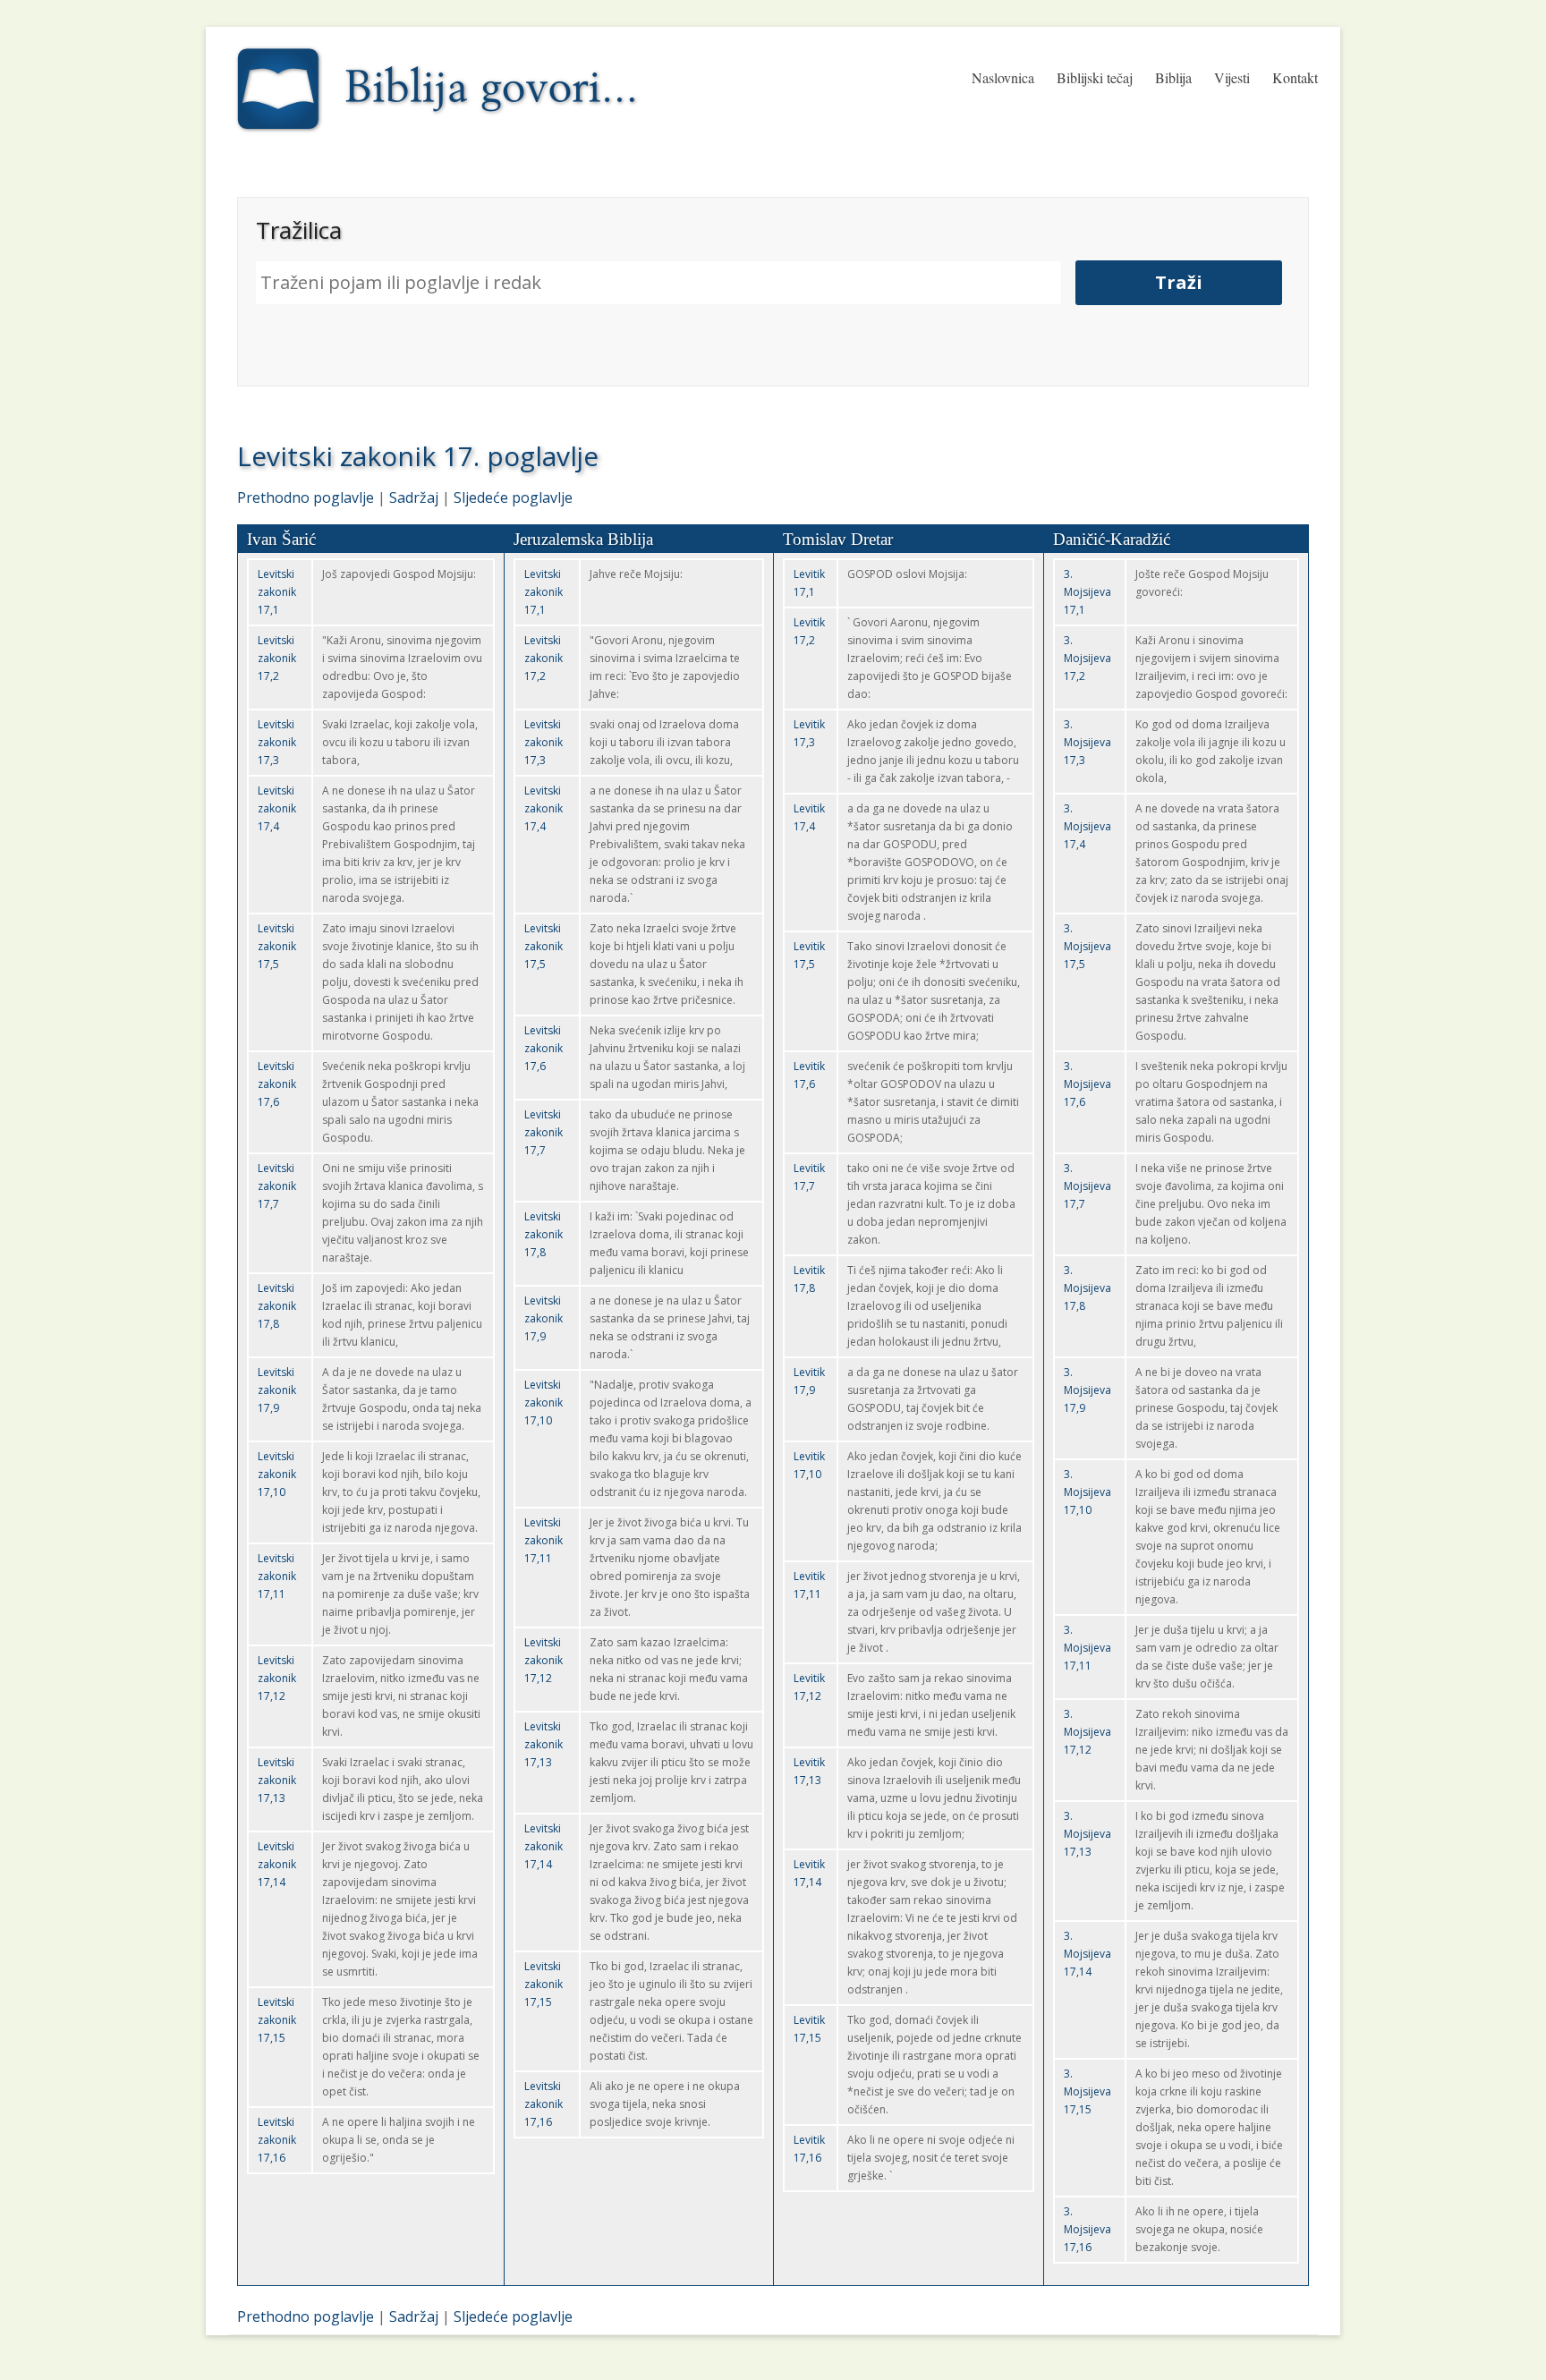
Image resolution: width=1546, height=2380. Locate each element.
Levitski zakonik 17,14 (277, 1864)
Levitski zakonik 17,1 (277, 592)
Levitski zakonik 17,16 (277, 2140)
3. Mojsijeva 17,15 (1087, 2091)
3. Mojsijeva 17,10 (1087, 1492)
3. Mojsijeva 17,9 (1087, 1390)
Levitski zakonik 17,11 (277, 1576)
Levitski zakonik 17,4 (277, 808)
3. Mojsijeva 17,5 (1087, 946)
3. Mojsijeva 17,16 (1087, 2229)
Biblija (1173, 77)
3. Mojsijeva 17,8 (1087, 1288)
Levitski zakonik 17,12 (277, 1678)
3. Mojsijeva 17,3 (1087, 742)
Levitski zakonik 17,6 (277, 1084)
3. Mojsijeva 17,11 (1087, 1648)
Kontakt (1295, 77)
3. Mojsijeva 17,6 (1087, 1084)
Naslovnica (1003, 77)
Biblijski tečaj (1095, 77)
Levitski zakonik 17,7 (277, 1186)
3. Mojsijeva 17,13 (1087, 1834)
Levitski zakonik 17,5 (277, 946)
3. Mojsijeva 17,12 (1087, 1732)
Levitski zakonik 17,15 (277, 2020)
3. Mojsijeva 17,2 (1087, 658)
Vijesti (1232, 77)
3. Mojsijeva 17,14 (1087, 1954)
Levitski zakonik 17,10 (277, 1474)
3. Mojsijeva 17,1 (1087, 592)
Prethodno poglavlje (306, 497)
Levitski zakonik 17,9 (277, 1390)
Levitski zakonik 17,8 (277, 1306)
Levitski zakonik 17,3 (277, 742)
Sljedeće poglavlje (513, 497)
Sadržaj (414, 497)
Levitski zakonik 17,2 (277, 658)
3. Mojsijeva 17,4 (1087, 826)
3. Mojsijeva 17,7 (1087, 1186)
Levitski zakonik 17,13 (277, 1780)
